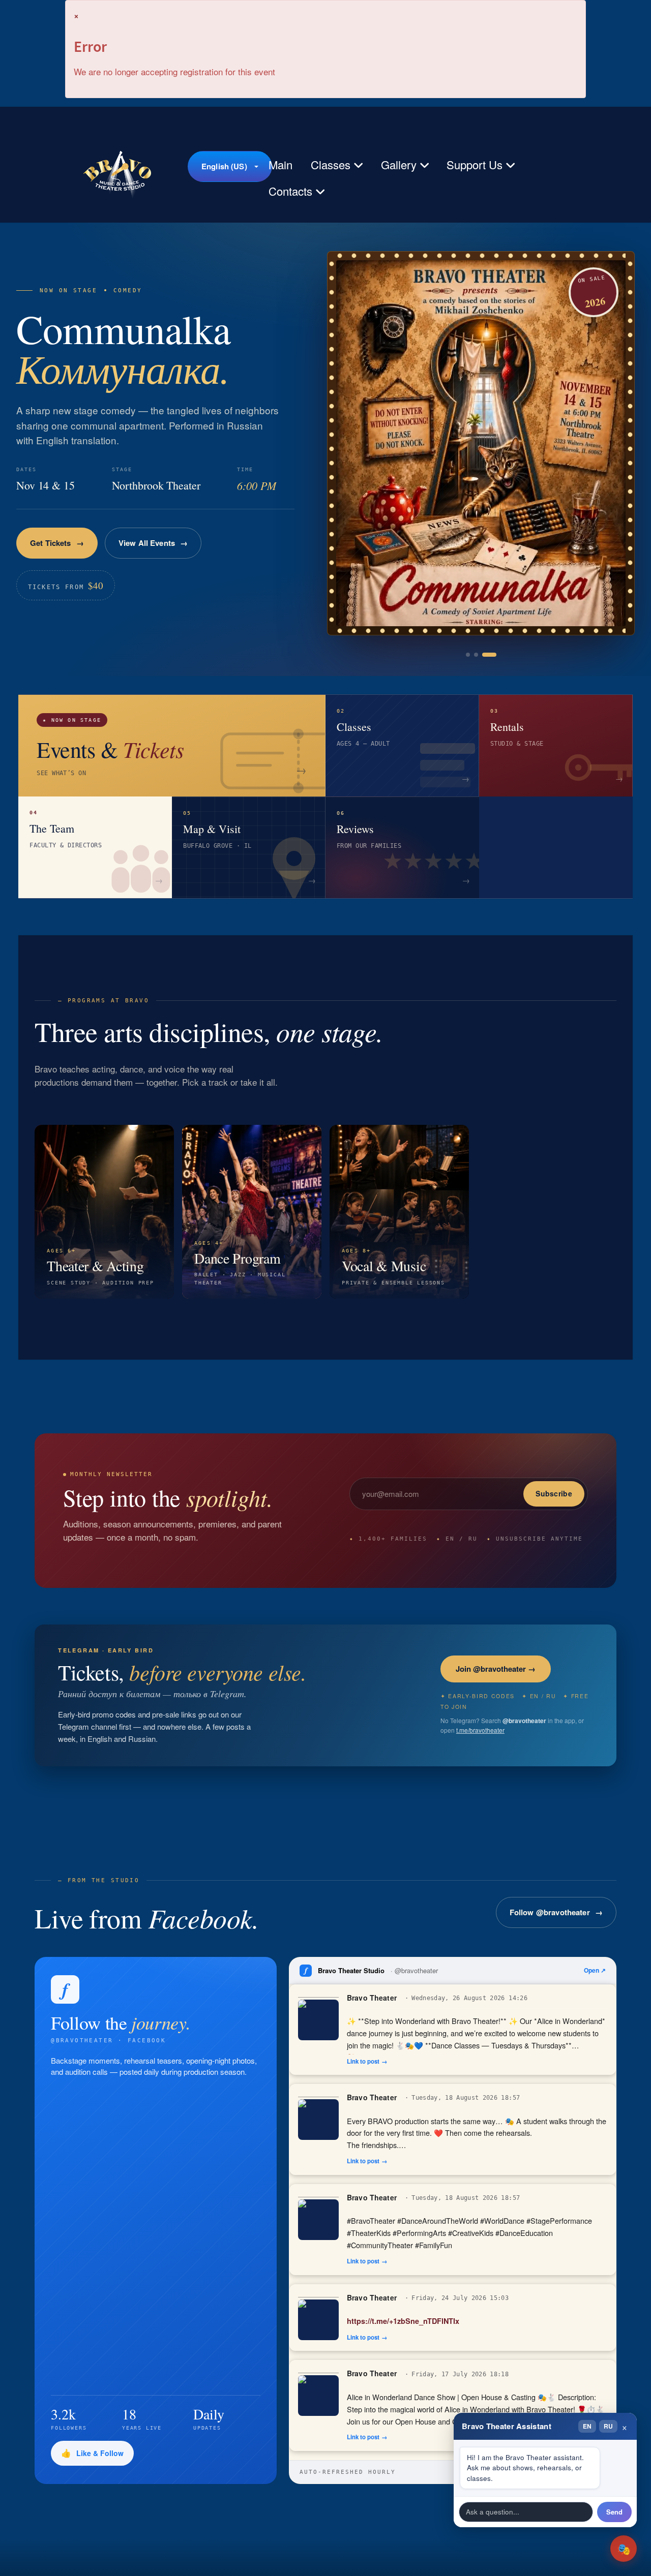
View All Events (160, 552)
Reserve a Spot (57, 552)
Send (614, 2512)
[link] (481, 443)
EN (587, 2426)
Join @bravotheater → (496, 1669)
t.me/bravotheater (480, 1730)
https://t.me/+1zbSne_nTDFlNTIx (403, 2321)
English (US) (224, 166)
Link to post (363, 2061)
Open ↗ (595, 1970)
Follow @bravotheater (550, 1912)
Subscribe (554, 1493)
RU (608, 2426)
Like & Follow (100, 2453)
